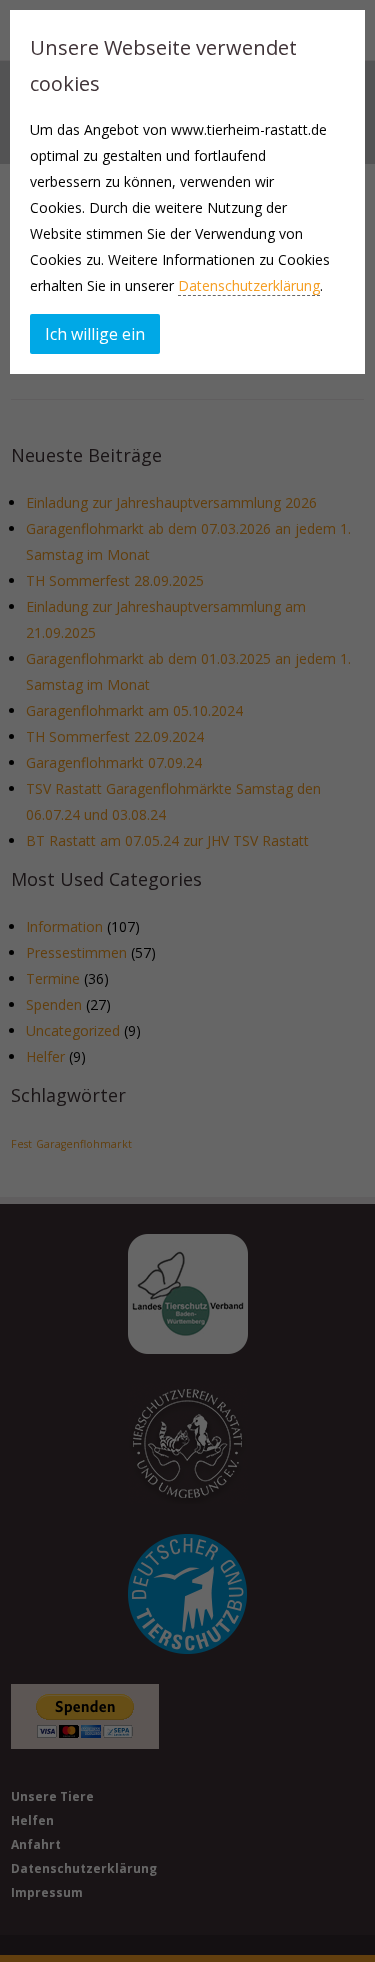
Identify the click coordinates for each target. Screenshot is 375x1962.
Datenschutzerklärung (249, 285)
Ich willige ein (95, 334)
